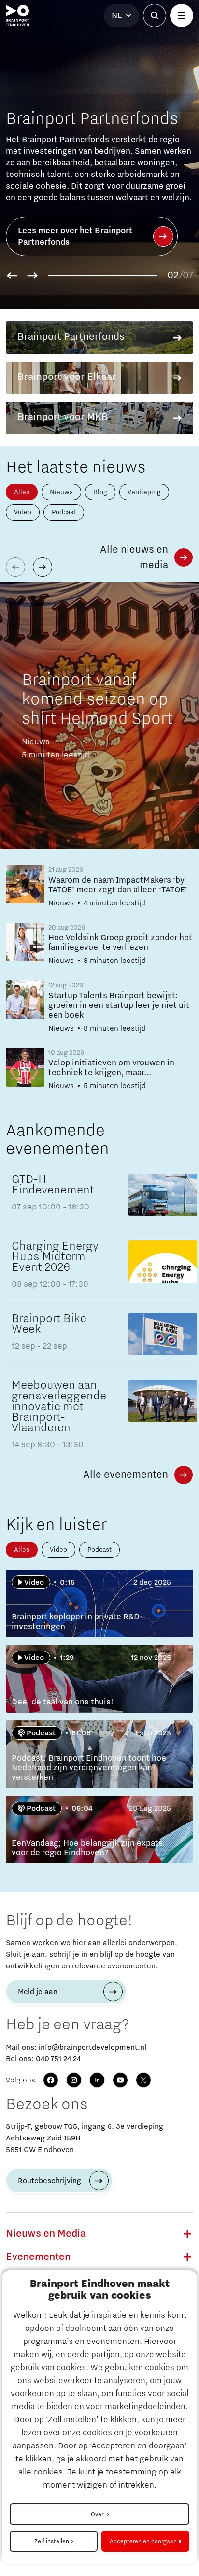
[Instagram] (74, 2080)
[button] (12, 276)
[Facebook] (51, 2080)
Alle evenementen (126, 1475)
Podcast (64, 512)
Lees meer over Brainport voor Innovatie (77, 236)
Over (98, 2514)
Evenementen (38, 2257)
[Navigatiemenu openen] (182, 15)
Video (23, 512)
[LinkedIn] (97, 2080)
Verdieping (144, 492)
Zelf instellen (52, 2541)
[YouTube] (120, 2080)
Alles (22, 492)
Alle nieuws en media (134, 557)
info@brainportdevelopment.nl (92, 2047)
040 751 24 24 (58, 2059)
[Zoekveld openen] (155, 15)
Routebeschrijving (50, 2181)
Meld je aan (38, 1992)
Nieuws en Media (46, 2234)
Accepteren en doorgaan (143, 2541)
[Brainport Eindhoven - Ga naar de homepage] (17, 15)
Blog (100, 492)
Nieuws (61, 492)
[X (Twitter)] (143, 2080)
